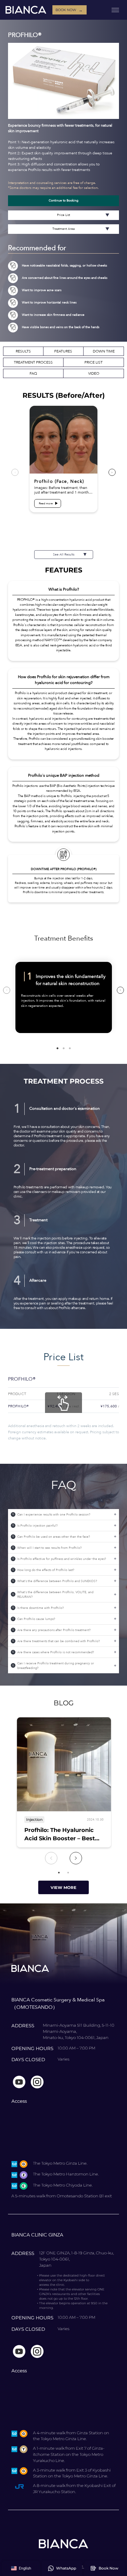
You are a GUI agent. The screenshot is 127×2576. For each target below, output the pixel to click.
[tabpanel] (64, 997)
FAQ (33, 373)
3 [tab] (70, 1048)
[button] (21, 2568)
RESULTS (23, 351)
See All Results (64, 555)
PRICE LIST (94, 362)
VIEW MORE (63, 1887)
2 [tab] (63, 1048)
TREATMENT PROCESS (33, 362)
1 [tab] (57, 1048)
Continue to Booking (63, 201)
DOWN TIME (104, 351)
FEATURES (63, 351)
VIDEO (94, 373)
